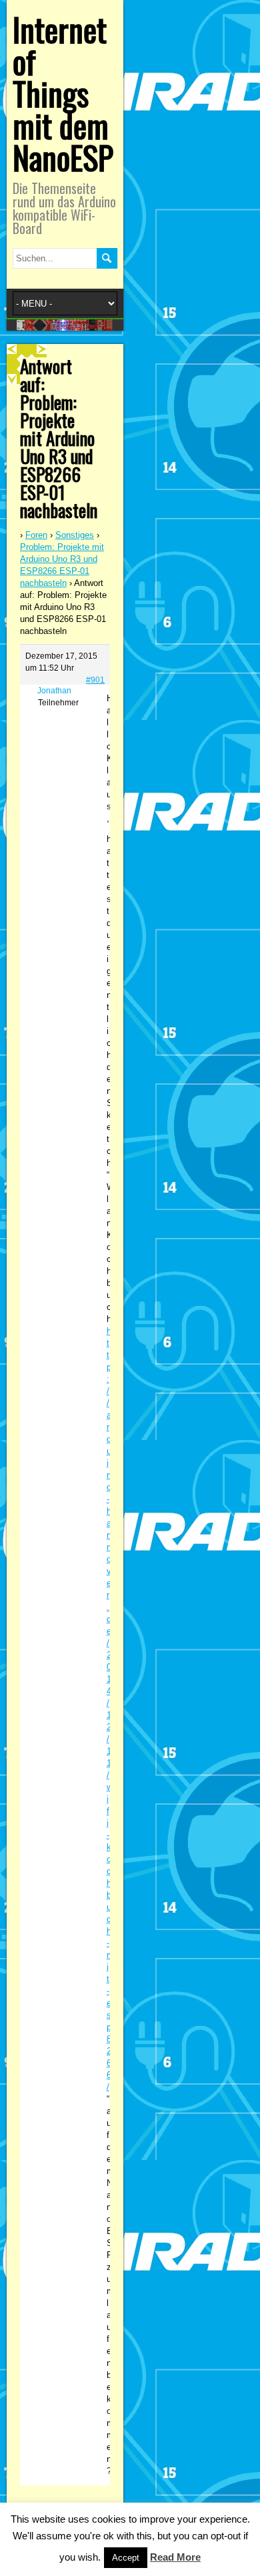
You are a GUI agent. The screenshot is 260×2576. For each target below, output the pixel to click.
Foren (36, 535)
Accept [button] (126, 2558)
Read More (175, 2557)
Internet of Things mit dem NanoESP (63, 93)
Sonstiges (75, 535)
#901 (95, 680)
